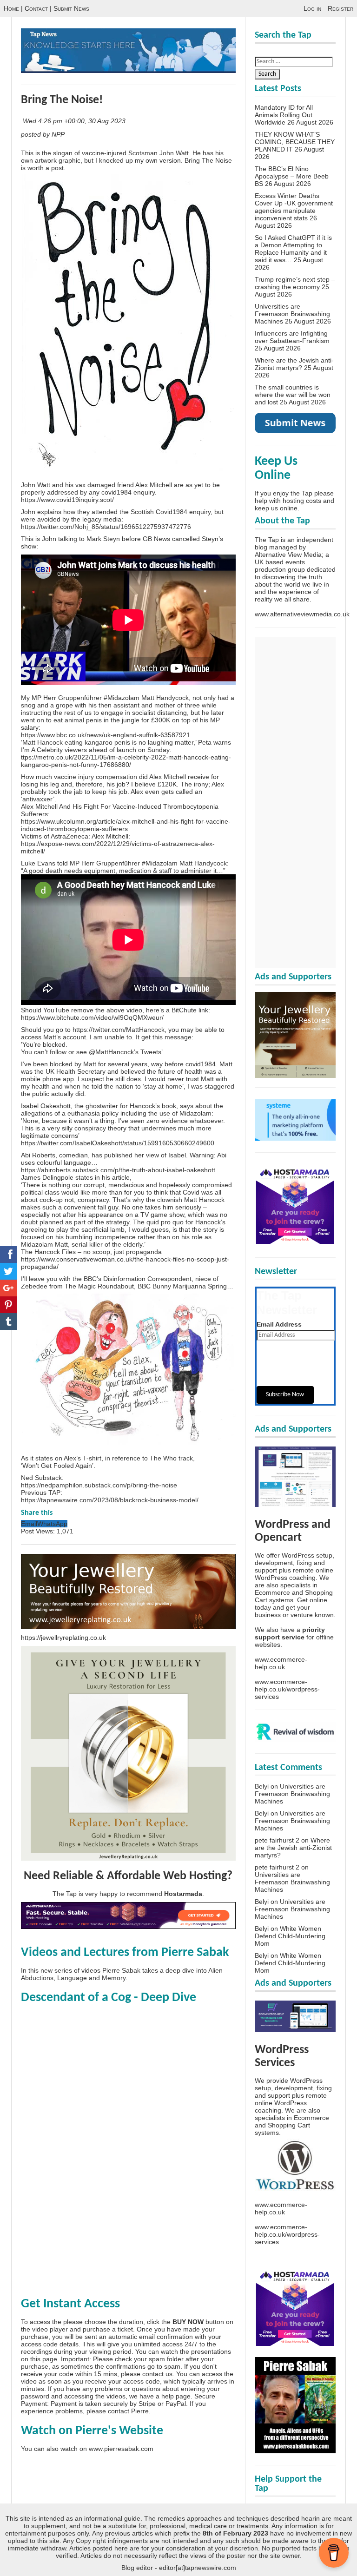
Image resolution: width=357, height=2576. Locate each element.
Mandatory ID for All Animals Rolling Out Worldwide (284, 115)
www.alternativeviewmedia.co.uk (302, 614)
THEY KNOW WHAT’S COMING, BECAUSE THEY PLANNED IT (295, 142)
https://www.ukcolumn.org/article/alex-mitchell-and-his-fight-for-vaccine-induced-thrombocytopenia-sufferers (126, 825)
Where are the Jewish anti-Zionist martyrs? (294, 364)
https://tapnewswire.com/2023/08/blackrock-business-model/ (110, 1500)
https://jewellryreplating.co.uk (63, 1638)
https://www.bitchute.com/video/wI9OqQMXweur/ (92, 1017)
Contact (36, 8)
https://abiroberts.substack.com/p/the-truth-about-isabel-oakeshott (118, 1170)
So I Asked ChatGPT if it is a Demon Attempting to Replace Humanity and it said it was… (293, 249)
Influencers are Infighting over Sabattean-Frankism (292, 337)
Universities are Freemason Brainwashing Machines (292, 314)
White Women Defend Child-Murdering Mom (290, 1936)
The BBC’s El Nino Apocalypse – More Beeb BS (292, 176)
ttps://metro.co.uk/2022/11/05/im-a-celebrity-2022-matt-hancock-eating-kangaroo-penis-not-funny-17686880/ (126, 761)
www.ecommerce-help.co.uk (281, 1663)
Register (340, 8)
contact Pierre (128, 2411)
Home (11, 8)
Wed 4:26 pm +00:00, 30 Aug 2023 (75, 121)
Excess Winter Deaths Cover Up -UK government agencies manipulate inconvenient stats (294, 207)
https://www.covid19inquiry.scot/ (67, 500)
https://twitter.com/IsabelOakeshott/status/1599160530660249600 (118, 1143)
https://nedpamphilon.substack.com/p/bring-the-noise (99, 1485)
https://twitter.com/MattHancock (119, 1030)
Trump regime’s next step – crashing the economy (295, 283)
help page (176, 2396)
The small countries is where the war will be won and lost (293, 395)
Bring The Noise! (62, 100)
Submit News (71, 8)
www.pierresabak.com (121, 2449)
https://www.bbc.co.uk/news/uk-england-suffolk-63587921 (106, 735)
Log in (312, 8)
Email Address (279, 1324)
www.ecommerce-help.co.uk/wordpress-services (287, 1689)
